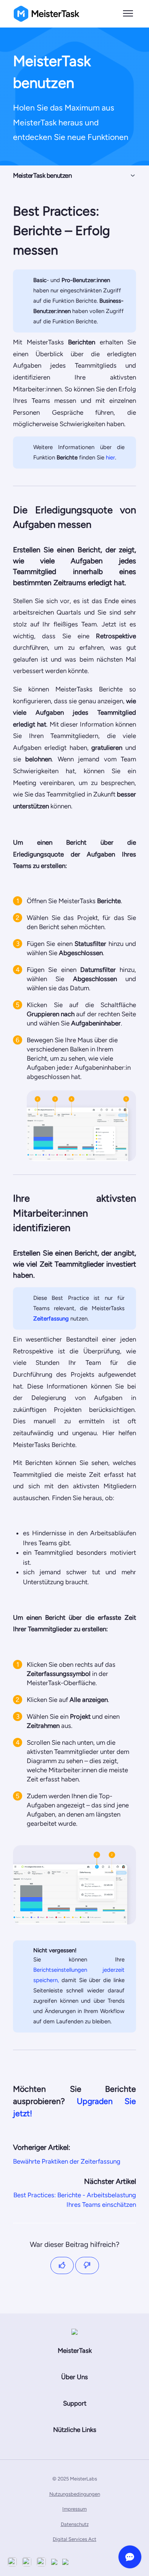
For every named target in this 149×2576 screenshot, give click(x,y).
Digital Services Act (74, 2539)
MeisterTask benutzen (42, 175)
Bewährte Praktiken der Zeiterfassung (67, 2161)
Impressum (74, 2509)
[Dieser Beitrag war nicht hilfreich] (87, 2265)
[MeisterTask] (74, 2332)
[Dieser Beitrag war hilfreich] (62, 2265)
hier (110, 457)
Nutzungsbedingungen (75, 2494)
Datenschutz (75, 2524)
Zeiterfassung (51, 1319)
